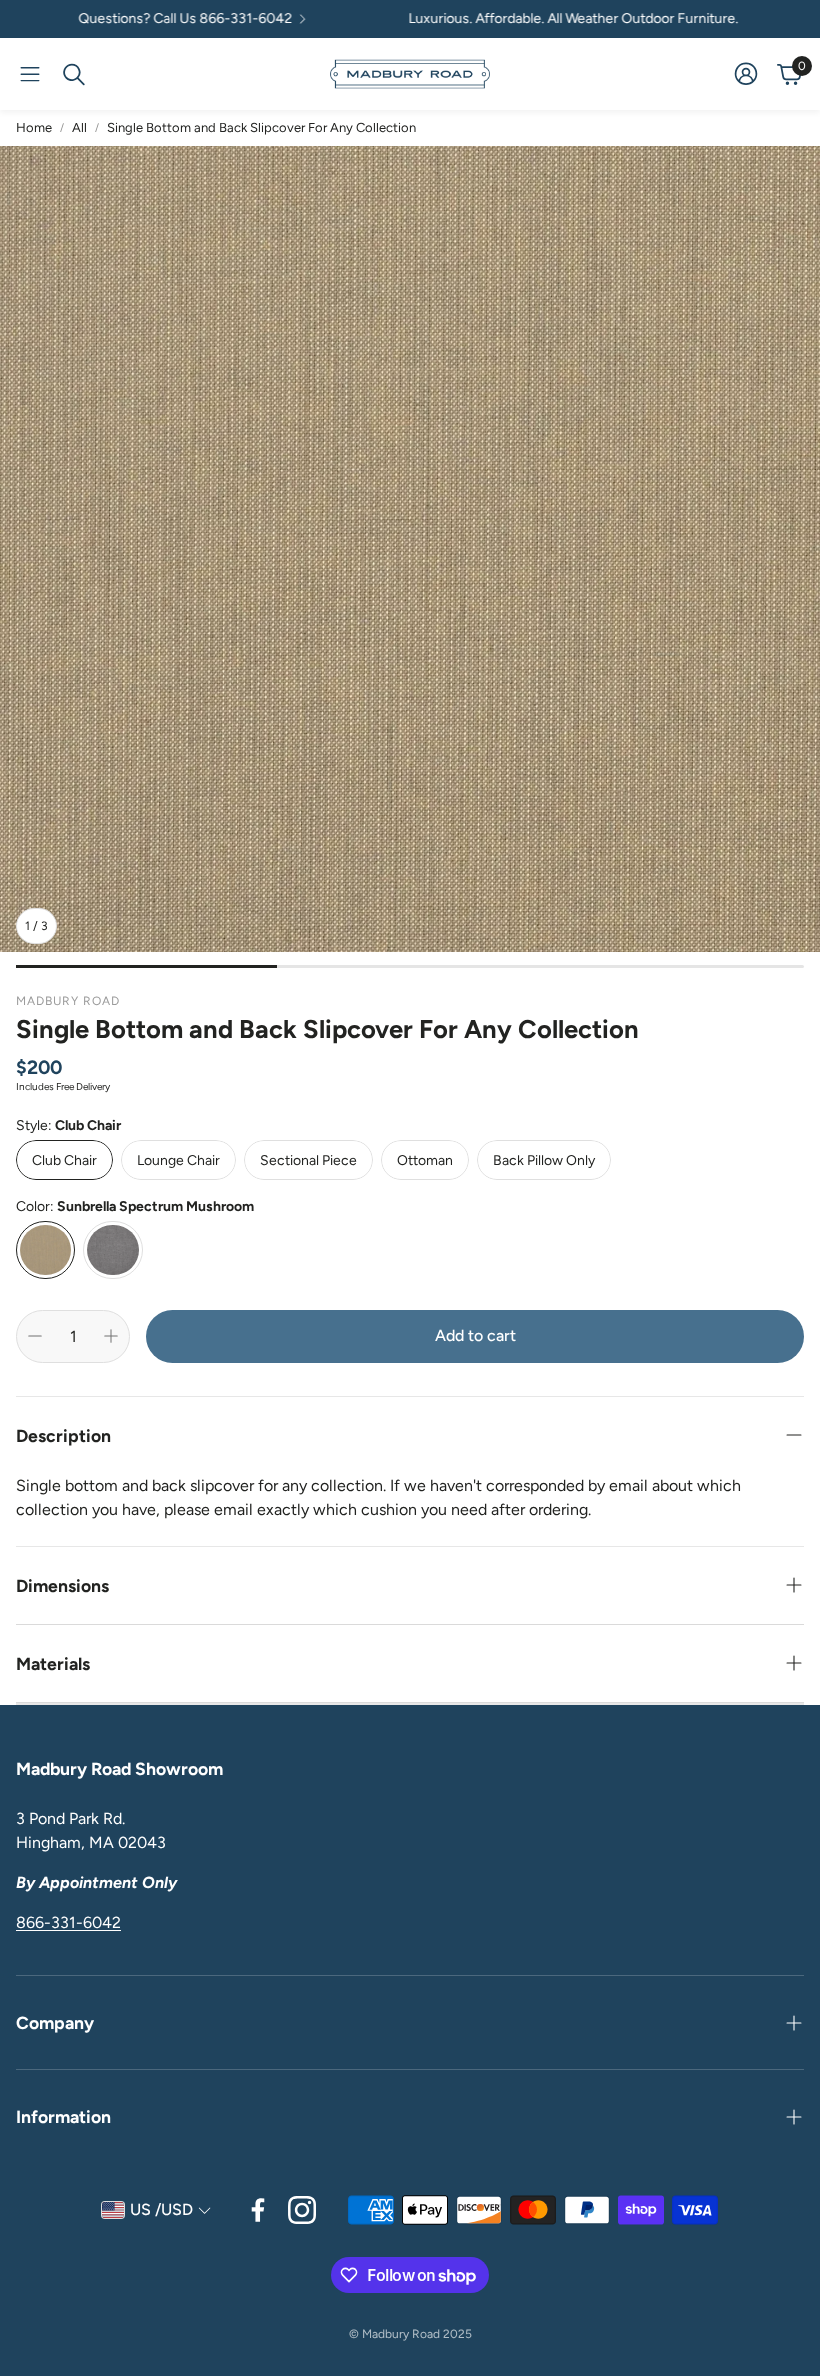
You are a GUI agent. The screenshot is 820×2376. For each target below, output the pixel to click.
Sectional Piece (308, 1160)
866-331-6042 (68, 1922)
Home (34, 127)
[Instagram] (302, 2210)
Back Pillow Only (544, 1160)
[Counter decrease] (35, 1336)
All (79, 127)
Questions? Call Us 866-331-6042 (143, 19)
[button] (30, 74)
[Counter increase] (111, 1336)
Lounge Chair (178, 1160)
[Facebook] (258, 2210)
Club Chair (64, 1160)
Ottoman (425, 1160)
